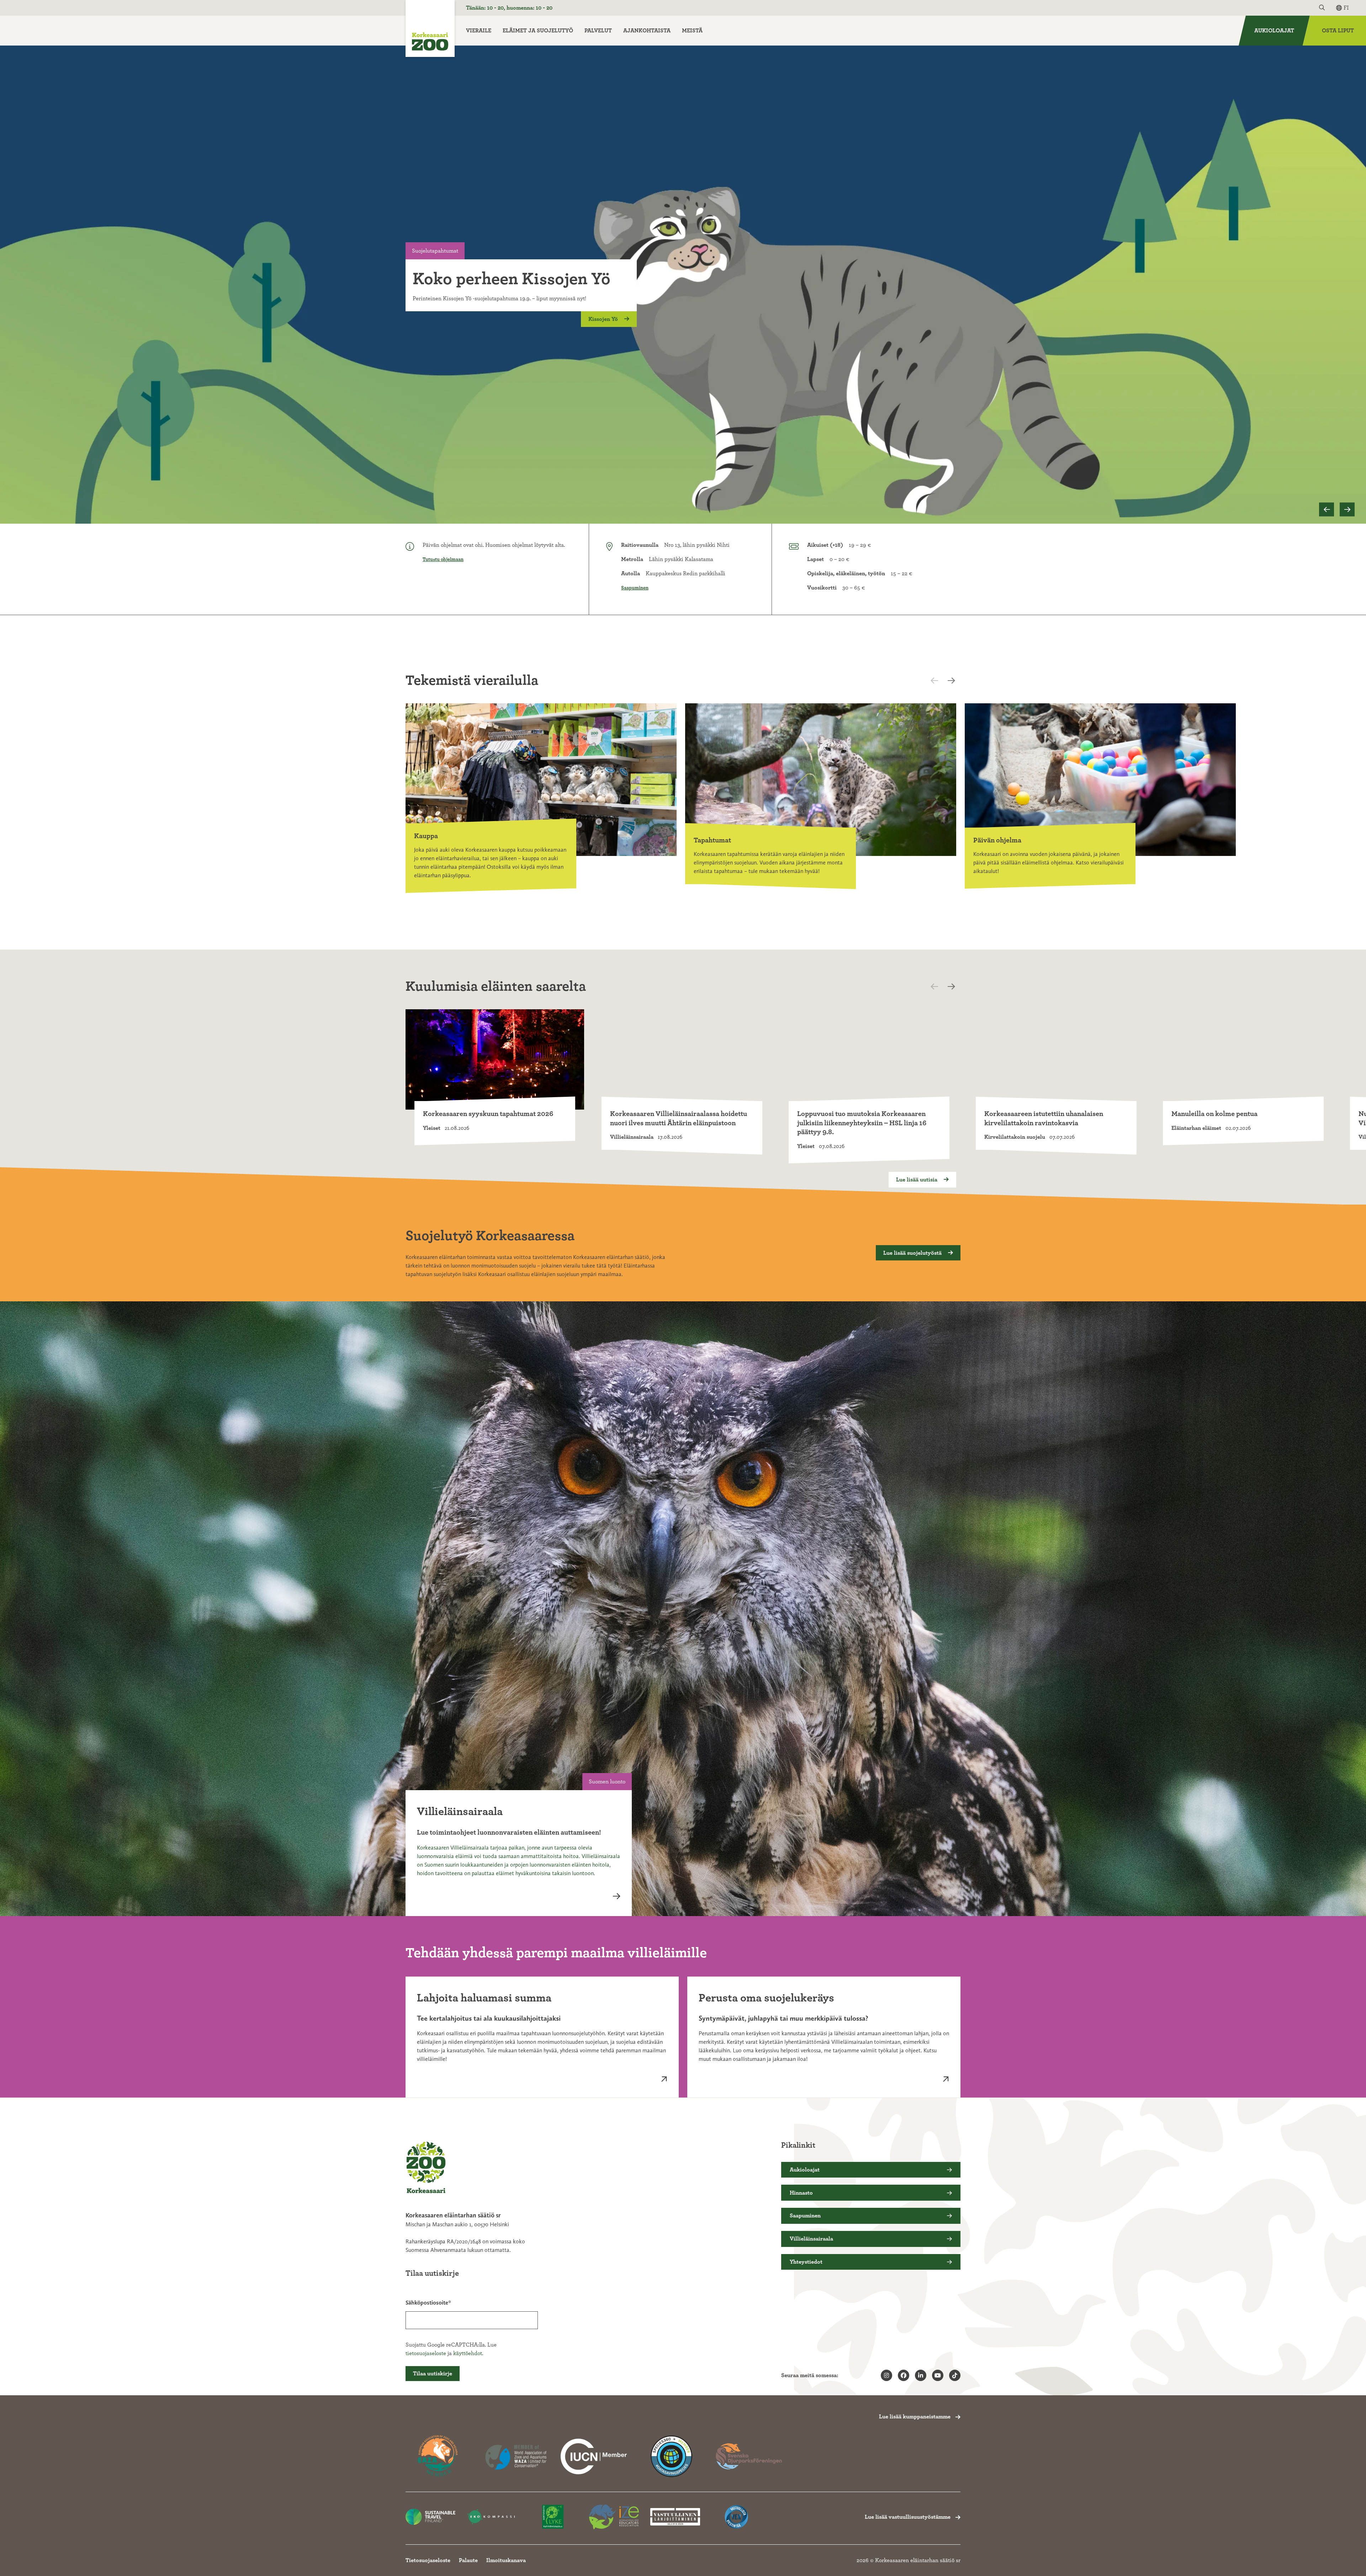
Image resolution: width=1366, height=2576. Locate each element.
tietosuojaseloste (426, 2353)
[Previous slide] (941, 681)
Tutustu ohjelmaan (443, 560)
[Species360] (671, 2456)
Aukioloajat (1274, 31)
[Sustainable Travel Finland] (430, 2517)
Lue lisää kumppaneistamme (915, 2417)
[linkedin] (921, 2375)
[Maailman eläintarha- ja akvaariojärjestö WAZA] (516, 2456)
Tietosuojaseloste (428, 2560)
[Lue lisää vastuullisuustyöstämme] (594, 2456)
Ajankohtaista (647, 31)
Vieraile (479, 31)
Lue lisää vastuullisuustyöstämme (908, 2517)
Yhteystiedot (806, 2262)
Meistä (692, 31)
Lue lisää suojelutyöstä (913, 1253)
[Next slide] (1347, 510)
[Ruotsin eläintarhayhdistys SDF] (749, 2456)
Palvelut (598, 31)
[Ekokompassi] (492, 2517)
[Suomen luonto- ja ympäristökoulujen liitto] (553, 2517)
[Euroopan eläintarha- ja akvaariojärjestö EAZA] (439, 2456)
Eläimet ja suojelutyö (538, 31)
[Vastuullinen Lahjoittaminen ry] (675, 2517)
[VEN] (736, 2517)
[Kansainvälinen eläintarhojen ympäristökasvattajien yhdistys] (614, 2517)
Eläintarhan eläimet (1196, 1128)
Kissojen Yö (604, 319)
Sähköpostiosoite (427, 2303)
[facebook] (904, 2375)
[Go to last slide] (1327, 510)
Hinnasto (801, 2193)
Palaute (468, 2560)
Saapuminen (635, 588)
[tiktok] (955, 2375)
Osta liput (1338, 31)
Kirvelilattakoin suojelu (1015, 1137)
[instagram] (886, 2375)
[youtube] (938, 2375)
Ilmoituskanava (506, 2560)
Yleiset (432, 1128)
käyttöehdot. (468, 2353)
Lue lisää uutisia (917, 1180)
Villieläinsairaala (632, 1137)
